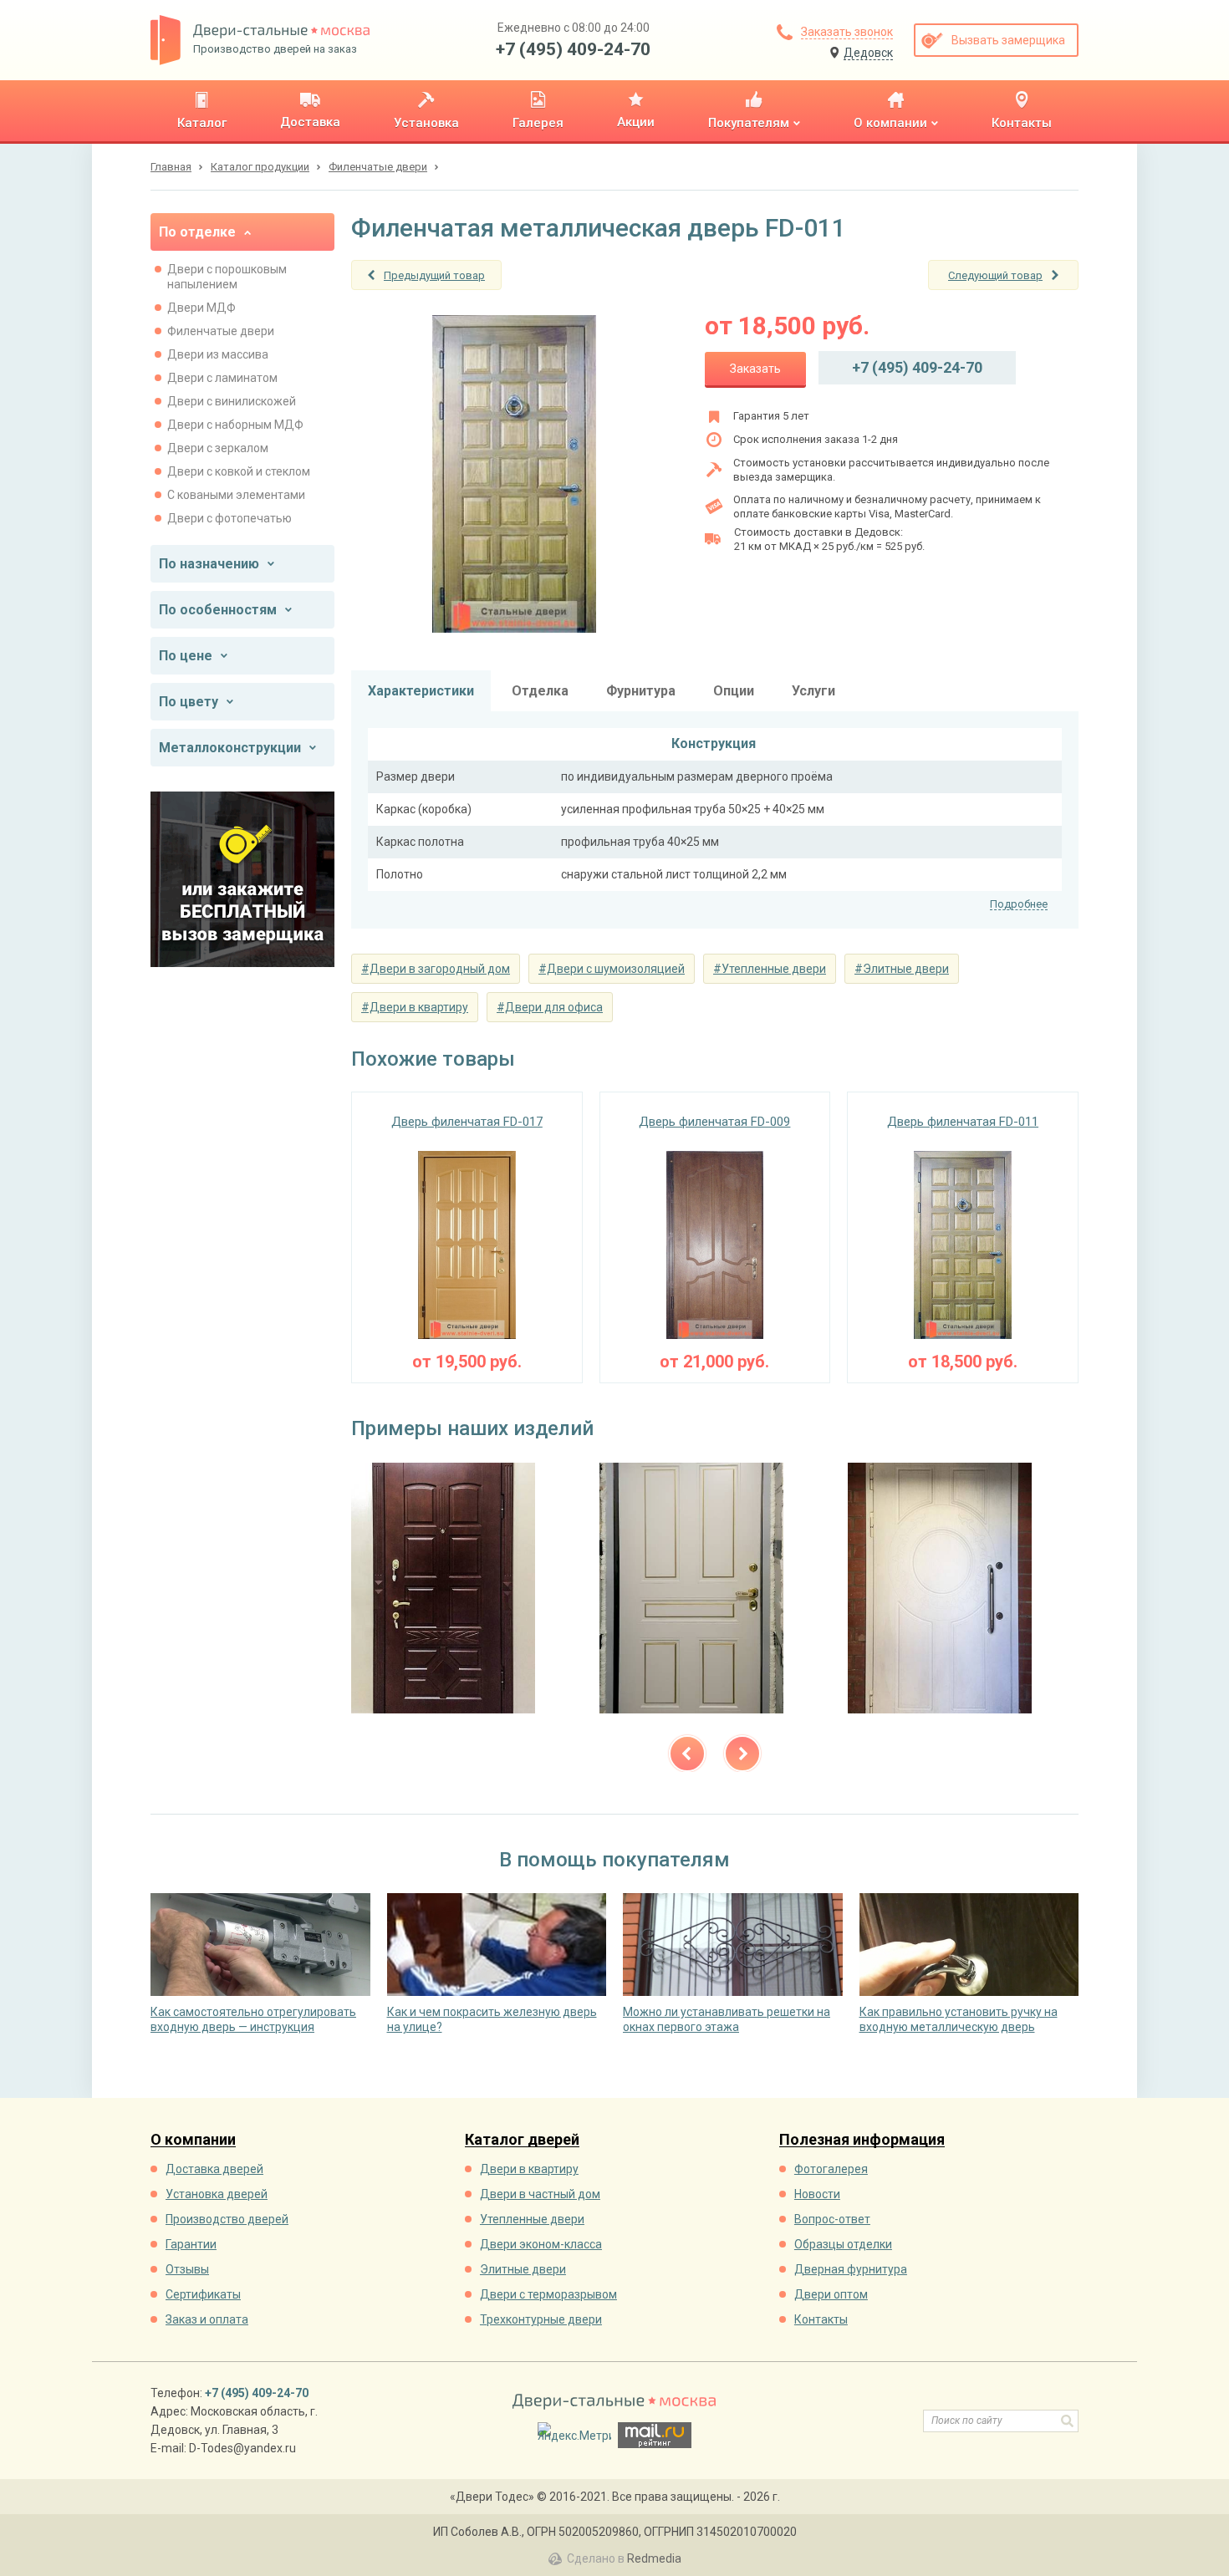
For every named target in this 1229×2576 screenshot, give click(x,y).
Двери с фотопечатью (229, 518)
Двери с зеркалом (218, 448)
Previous (687, 1754)
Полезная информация (862, 2140)
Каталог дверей (522, 2140)
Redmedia (654, 2558)
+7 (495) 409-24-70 (573, 49)
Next (742, 1754)
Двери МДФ (201, 308)
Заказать (755, 369)
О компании (193, 2140)
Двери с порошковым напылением (227, 277)
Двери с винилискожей (232, 401)
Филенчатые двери (221, 331)
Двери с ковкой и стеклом (239, 471)
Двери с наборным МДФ (235, 425)
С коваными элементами (236, 495)
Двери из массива (218, 354)
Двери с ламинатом (222, 378)
